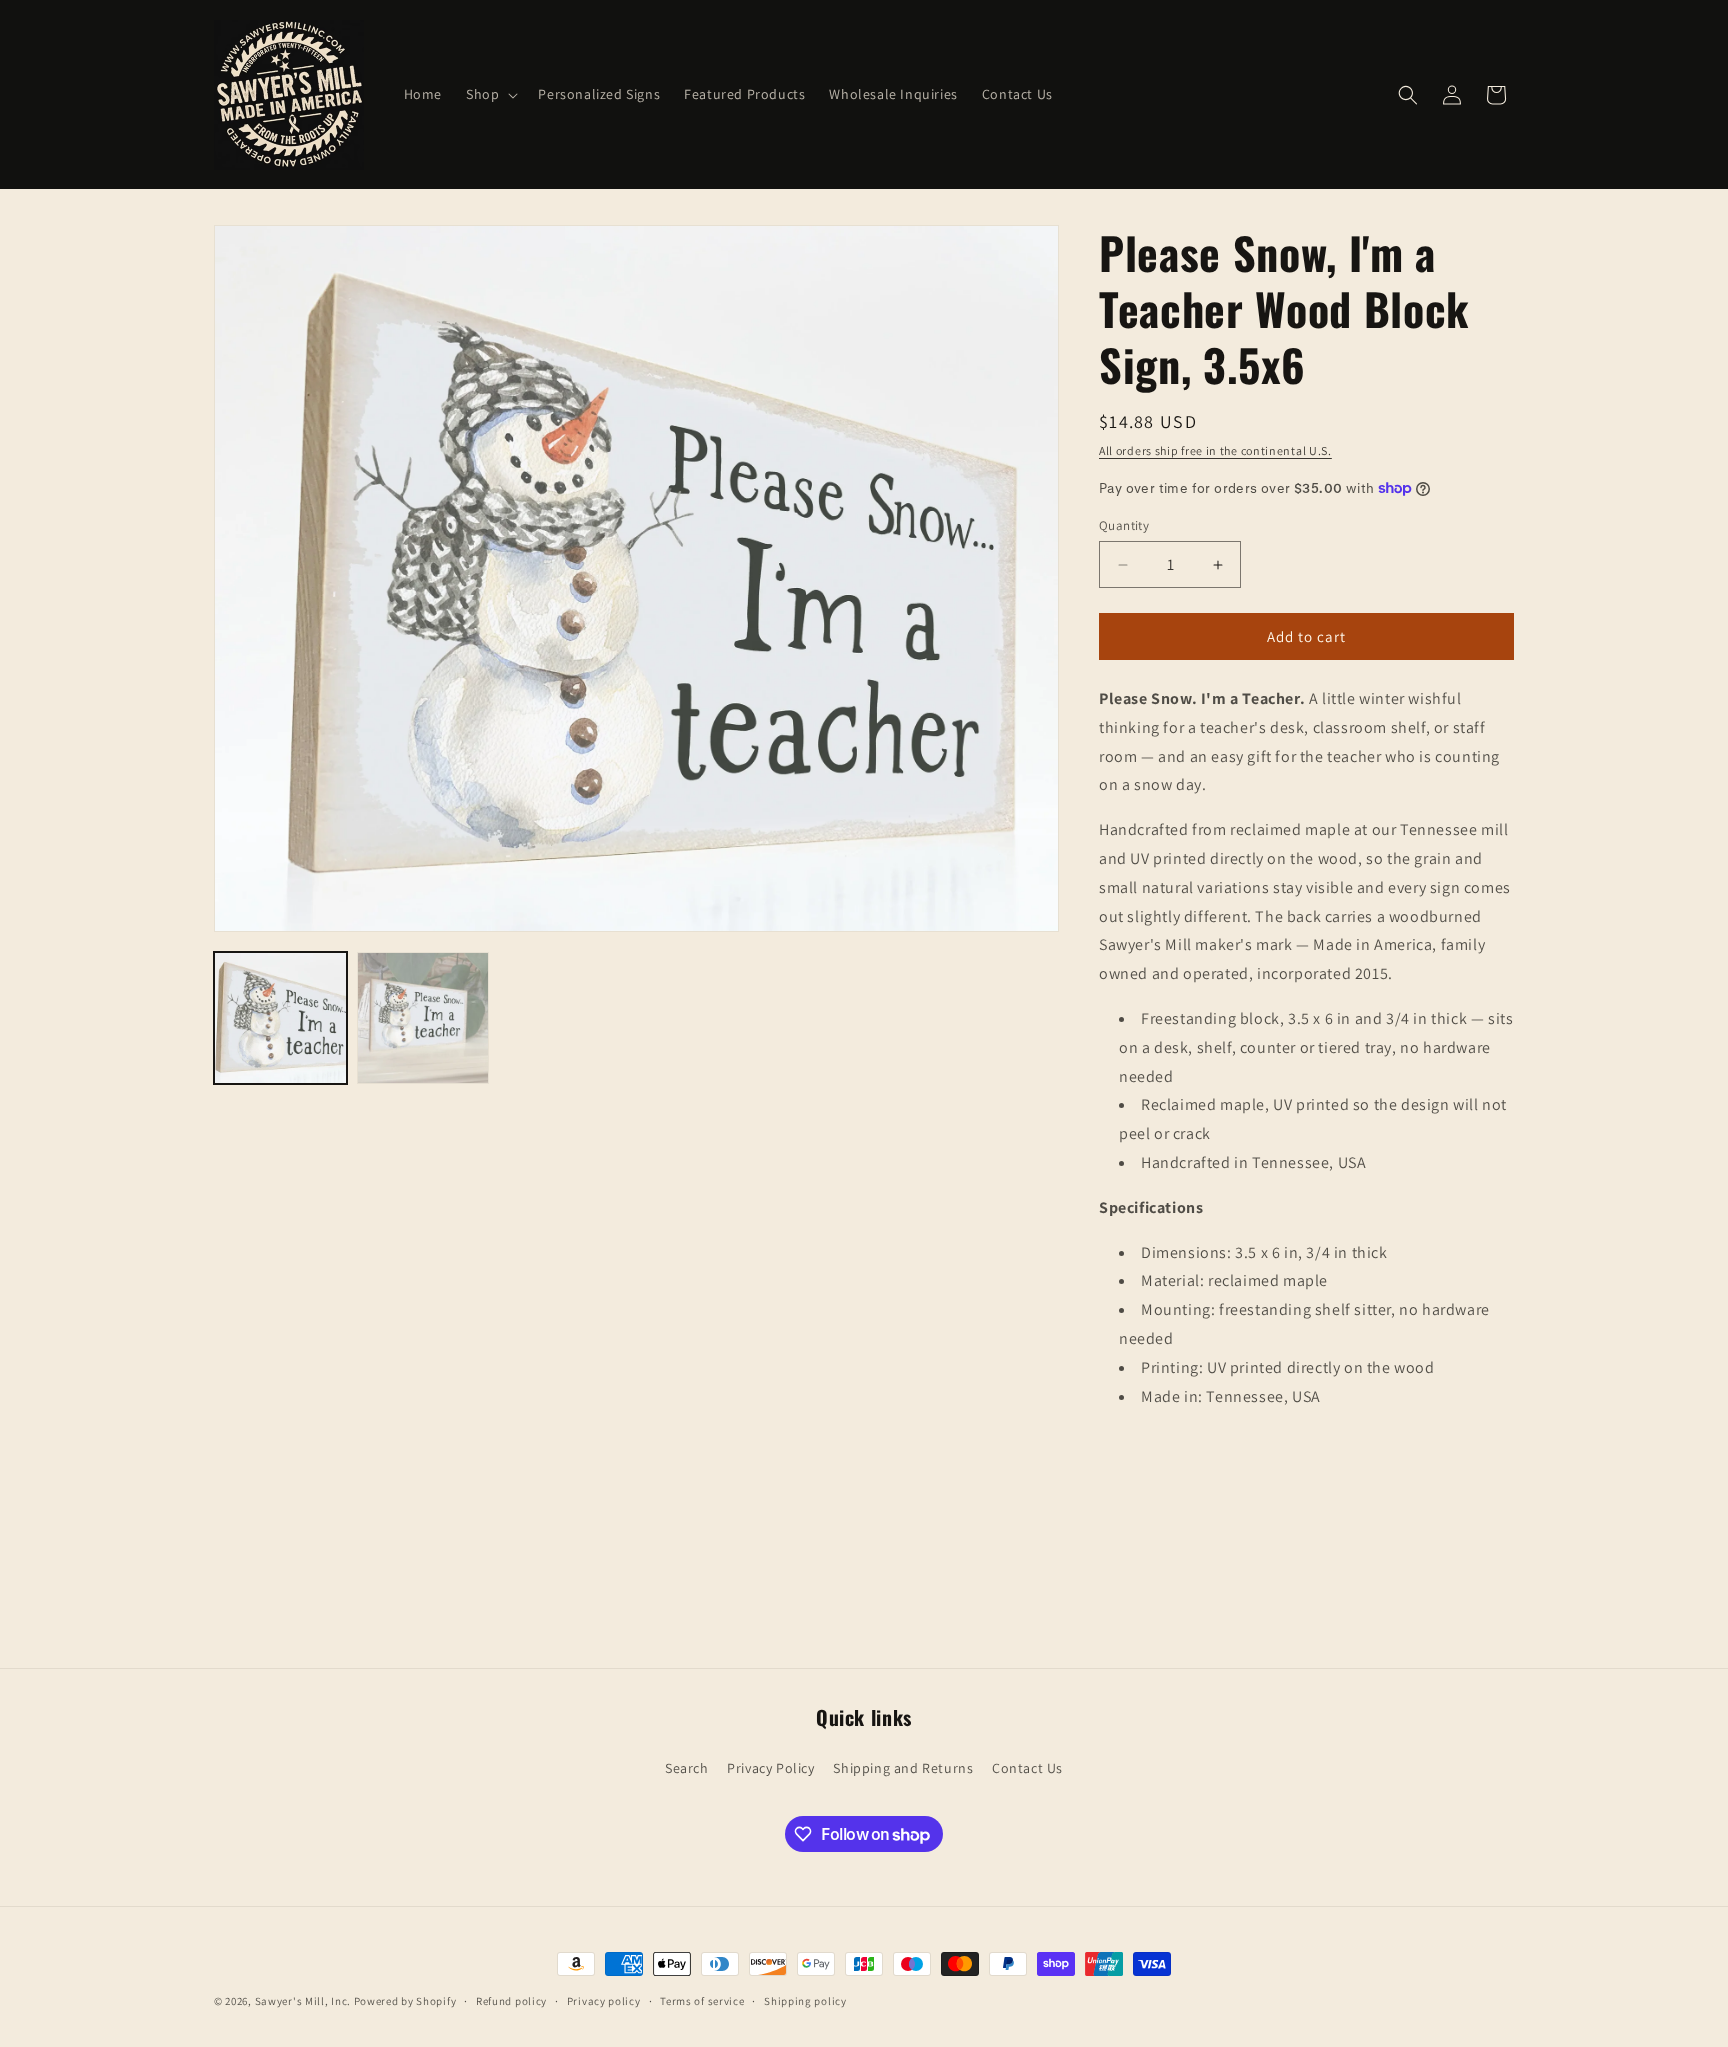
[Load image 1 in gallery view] (280, 1018)
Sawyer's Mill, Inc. (303, 2001)
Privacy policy (604, 2001)
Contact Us (1027, 1768)
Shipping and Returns (903, 1768)
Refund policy (511, 2001)
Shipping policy (805, 2001)
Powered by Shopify (405, 2001)
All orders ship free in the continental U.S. (1215, 450)
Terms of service (702, 2001)
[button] (490, 94)
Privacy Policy (770, 1768)
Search (687, 1768)
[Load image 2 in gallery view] (423, 1018)
